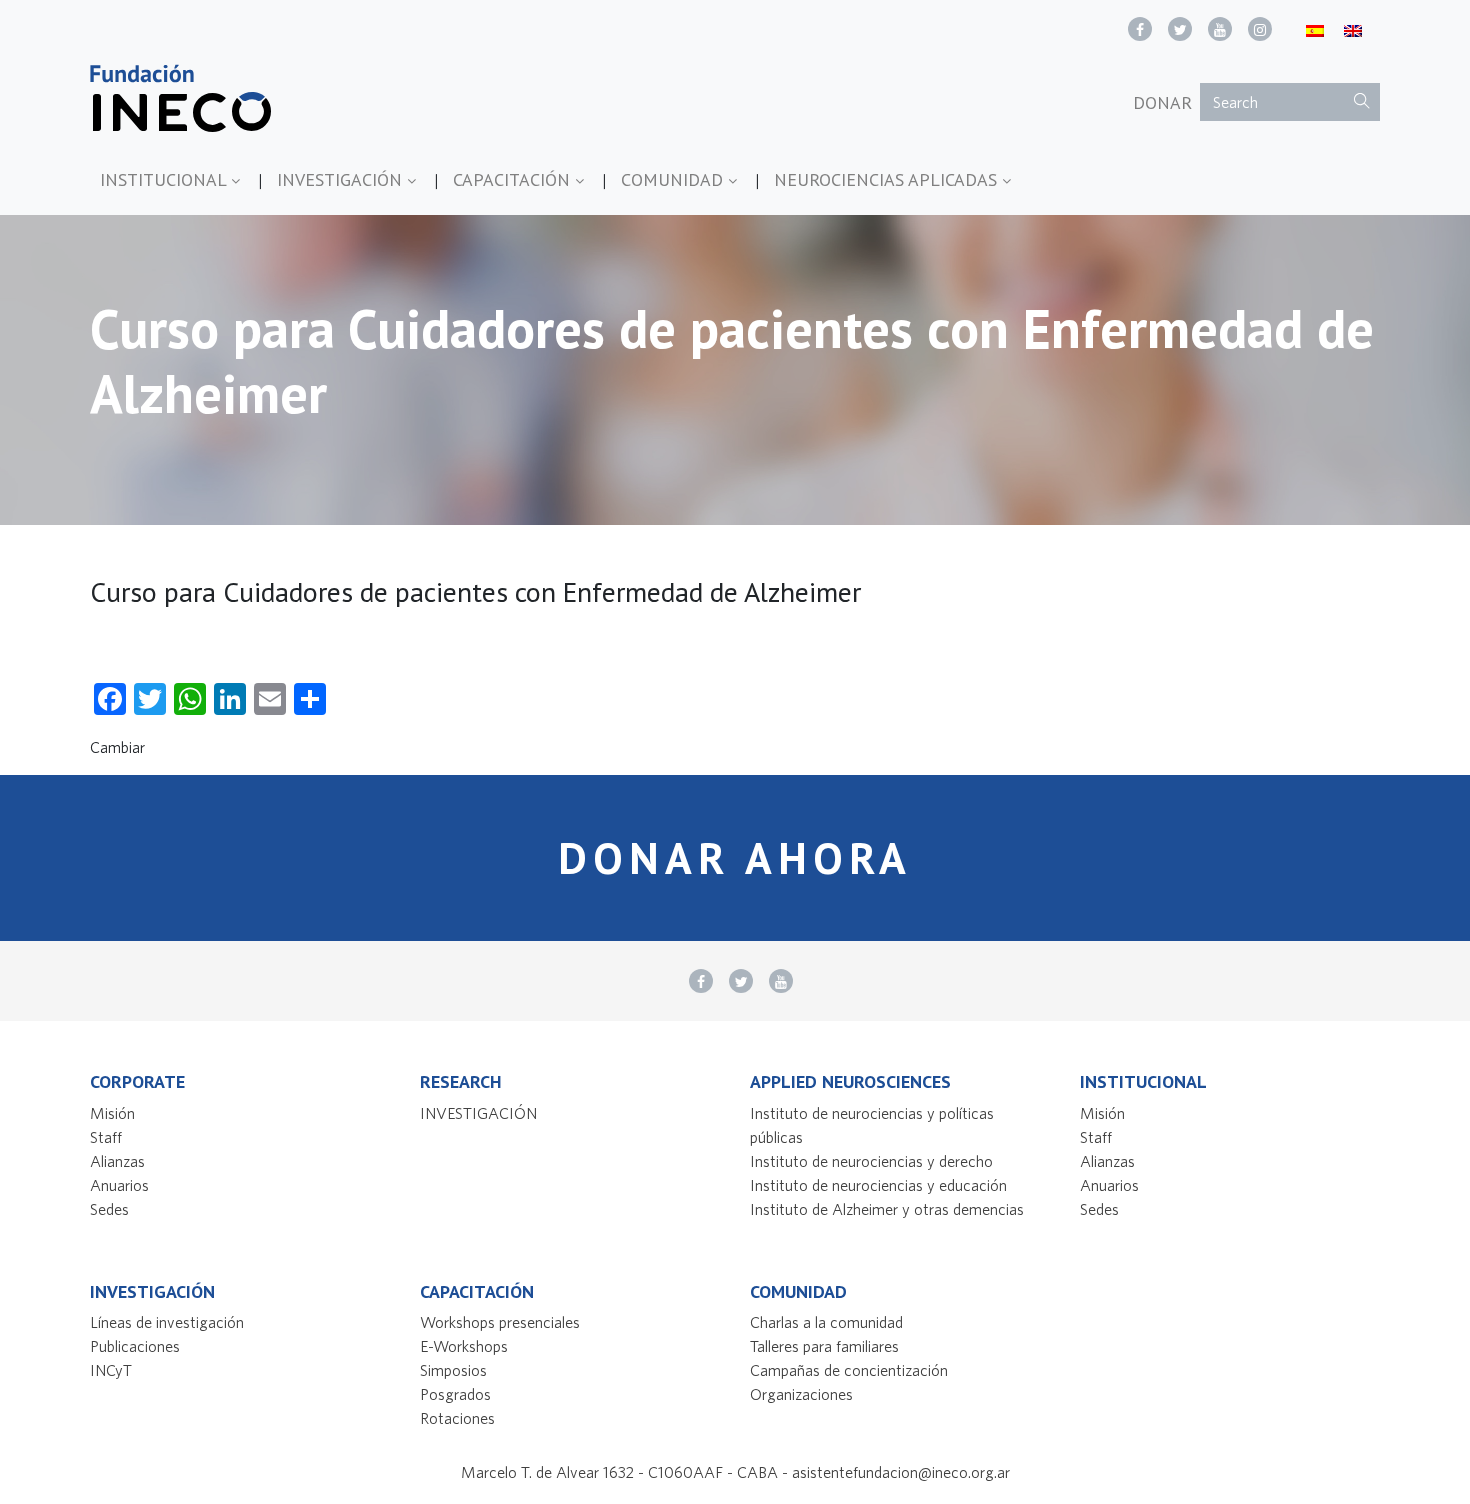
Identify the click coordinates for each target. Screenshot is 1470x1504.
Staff (106, 1137)
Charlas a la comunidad (826, 1322)
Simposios (453, 1370)
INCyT (111, 1370)
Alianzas (117, 1161)
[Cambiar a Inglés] (1353, 29)
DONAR (1162, 102)
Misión (112, 1113)
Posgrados (455, 1394)
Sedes (109, 1209)
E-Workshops (464, 1346)
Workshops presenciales (500, 1322)
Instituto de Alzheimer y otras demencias (887, 1209)
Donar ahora (735, 857)
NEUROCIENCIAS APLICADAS (888, 179)
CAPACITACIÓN (514, 179)
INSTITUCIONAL (165, 179)
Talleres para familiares (824, 1346)
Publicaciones (135, 1346)
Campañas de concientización (849, 1370)
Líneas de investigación (167, 1322)
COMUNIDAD (674, 179)
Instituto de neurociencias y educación (878, 1185)
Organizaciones (801, 1394)
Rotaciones (457, 1418)
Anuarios (119, 1185)
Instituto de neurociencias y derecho (871, 1161)
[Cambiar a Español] (1315, 29)
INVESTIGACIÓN (342, 179)
